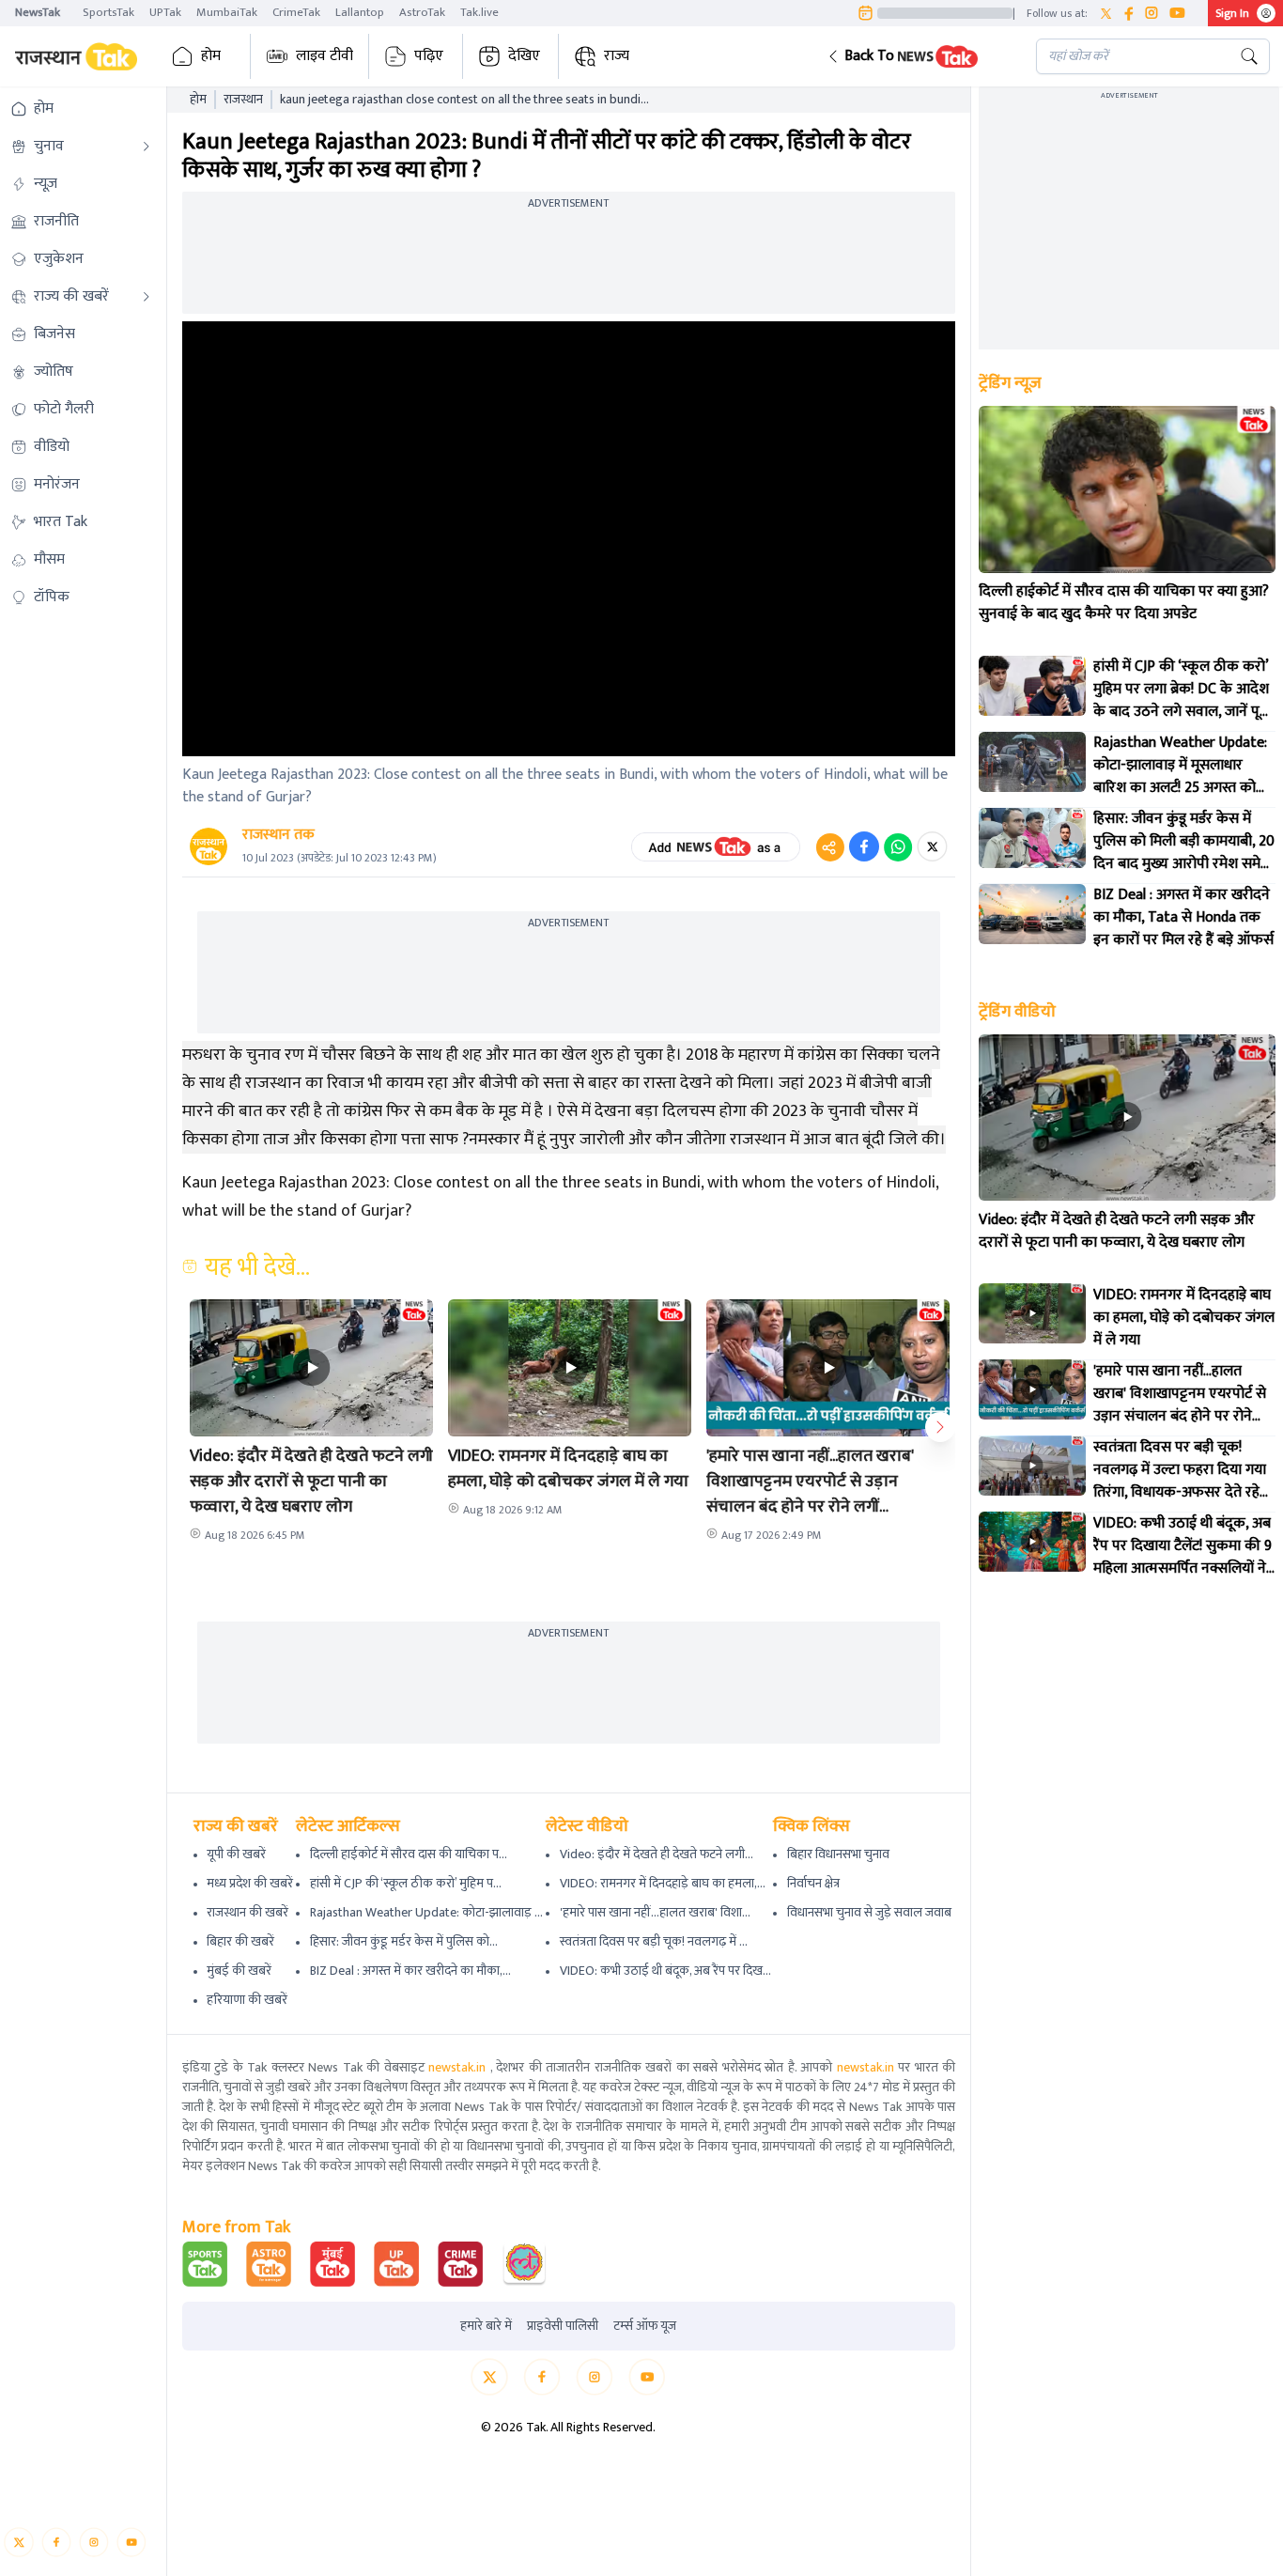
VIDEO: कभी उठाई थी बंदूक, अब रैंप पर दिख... (665, 1971)
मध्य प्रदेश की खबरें (250, 1883)
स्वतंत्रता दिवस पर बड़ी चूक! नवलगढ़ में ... (654, 1941)
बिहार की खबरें (240, 1941)
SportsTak (108, 12)
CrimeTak (296, 12)
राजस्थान (243, 100)
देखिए (524, 56)
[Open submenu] (147, 147)
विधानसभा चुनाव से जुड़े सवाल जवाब (869, 1912)
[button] (917, 56)
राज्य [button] (617, 56)
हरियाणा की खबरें (247, 2000)
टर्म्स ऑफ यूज (645, 2326)
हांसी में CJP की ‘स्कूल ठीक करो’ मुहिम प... (406, 1883)
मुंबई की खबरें (239, 1971)
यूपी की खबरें (236, 1854)
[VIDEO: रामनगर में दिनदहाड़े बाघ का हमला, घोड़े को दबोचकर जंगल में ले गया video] (1032, 1313)
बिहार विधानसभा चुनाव (838, 1854)
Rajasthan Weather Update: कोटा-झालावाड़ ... (426, 1912)
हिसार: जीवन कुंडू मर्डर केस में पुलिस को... (404, 1941)
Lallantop (360, 12)
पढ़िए (429, 56)
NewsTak (38, 12)
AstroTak (422, 12)
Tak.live (479, 12)
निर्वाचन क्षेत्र (813, 1883)
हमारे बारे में (486, 2326)
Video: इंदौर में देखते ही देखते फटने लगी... (657, 1854)
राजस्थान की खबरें (247, 1912)
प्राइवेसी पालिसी (563, 2326)
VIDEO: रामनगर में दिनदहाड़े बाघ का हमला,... (663, 1883)
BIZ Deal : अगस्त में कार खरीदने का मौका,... (410, 1971)
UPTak (165, 12)
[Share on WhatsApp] (898, 846)
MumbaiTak (227, 12)
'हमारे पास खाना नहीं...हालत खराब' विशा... (655, 1912)
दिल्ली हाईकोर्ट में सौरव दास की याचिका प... (409, 1854)
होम (211, 56)
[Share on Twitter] (932, 846)
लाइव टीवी (325, 56)
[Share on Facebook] (864, 846)
